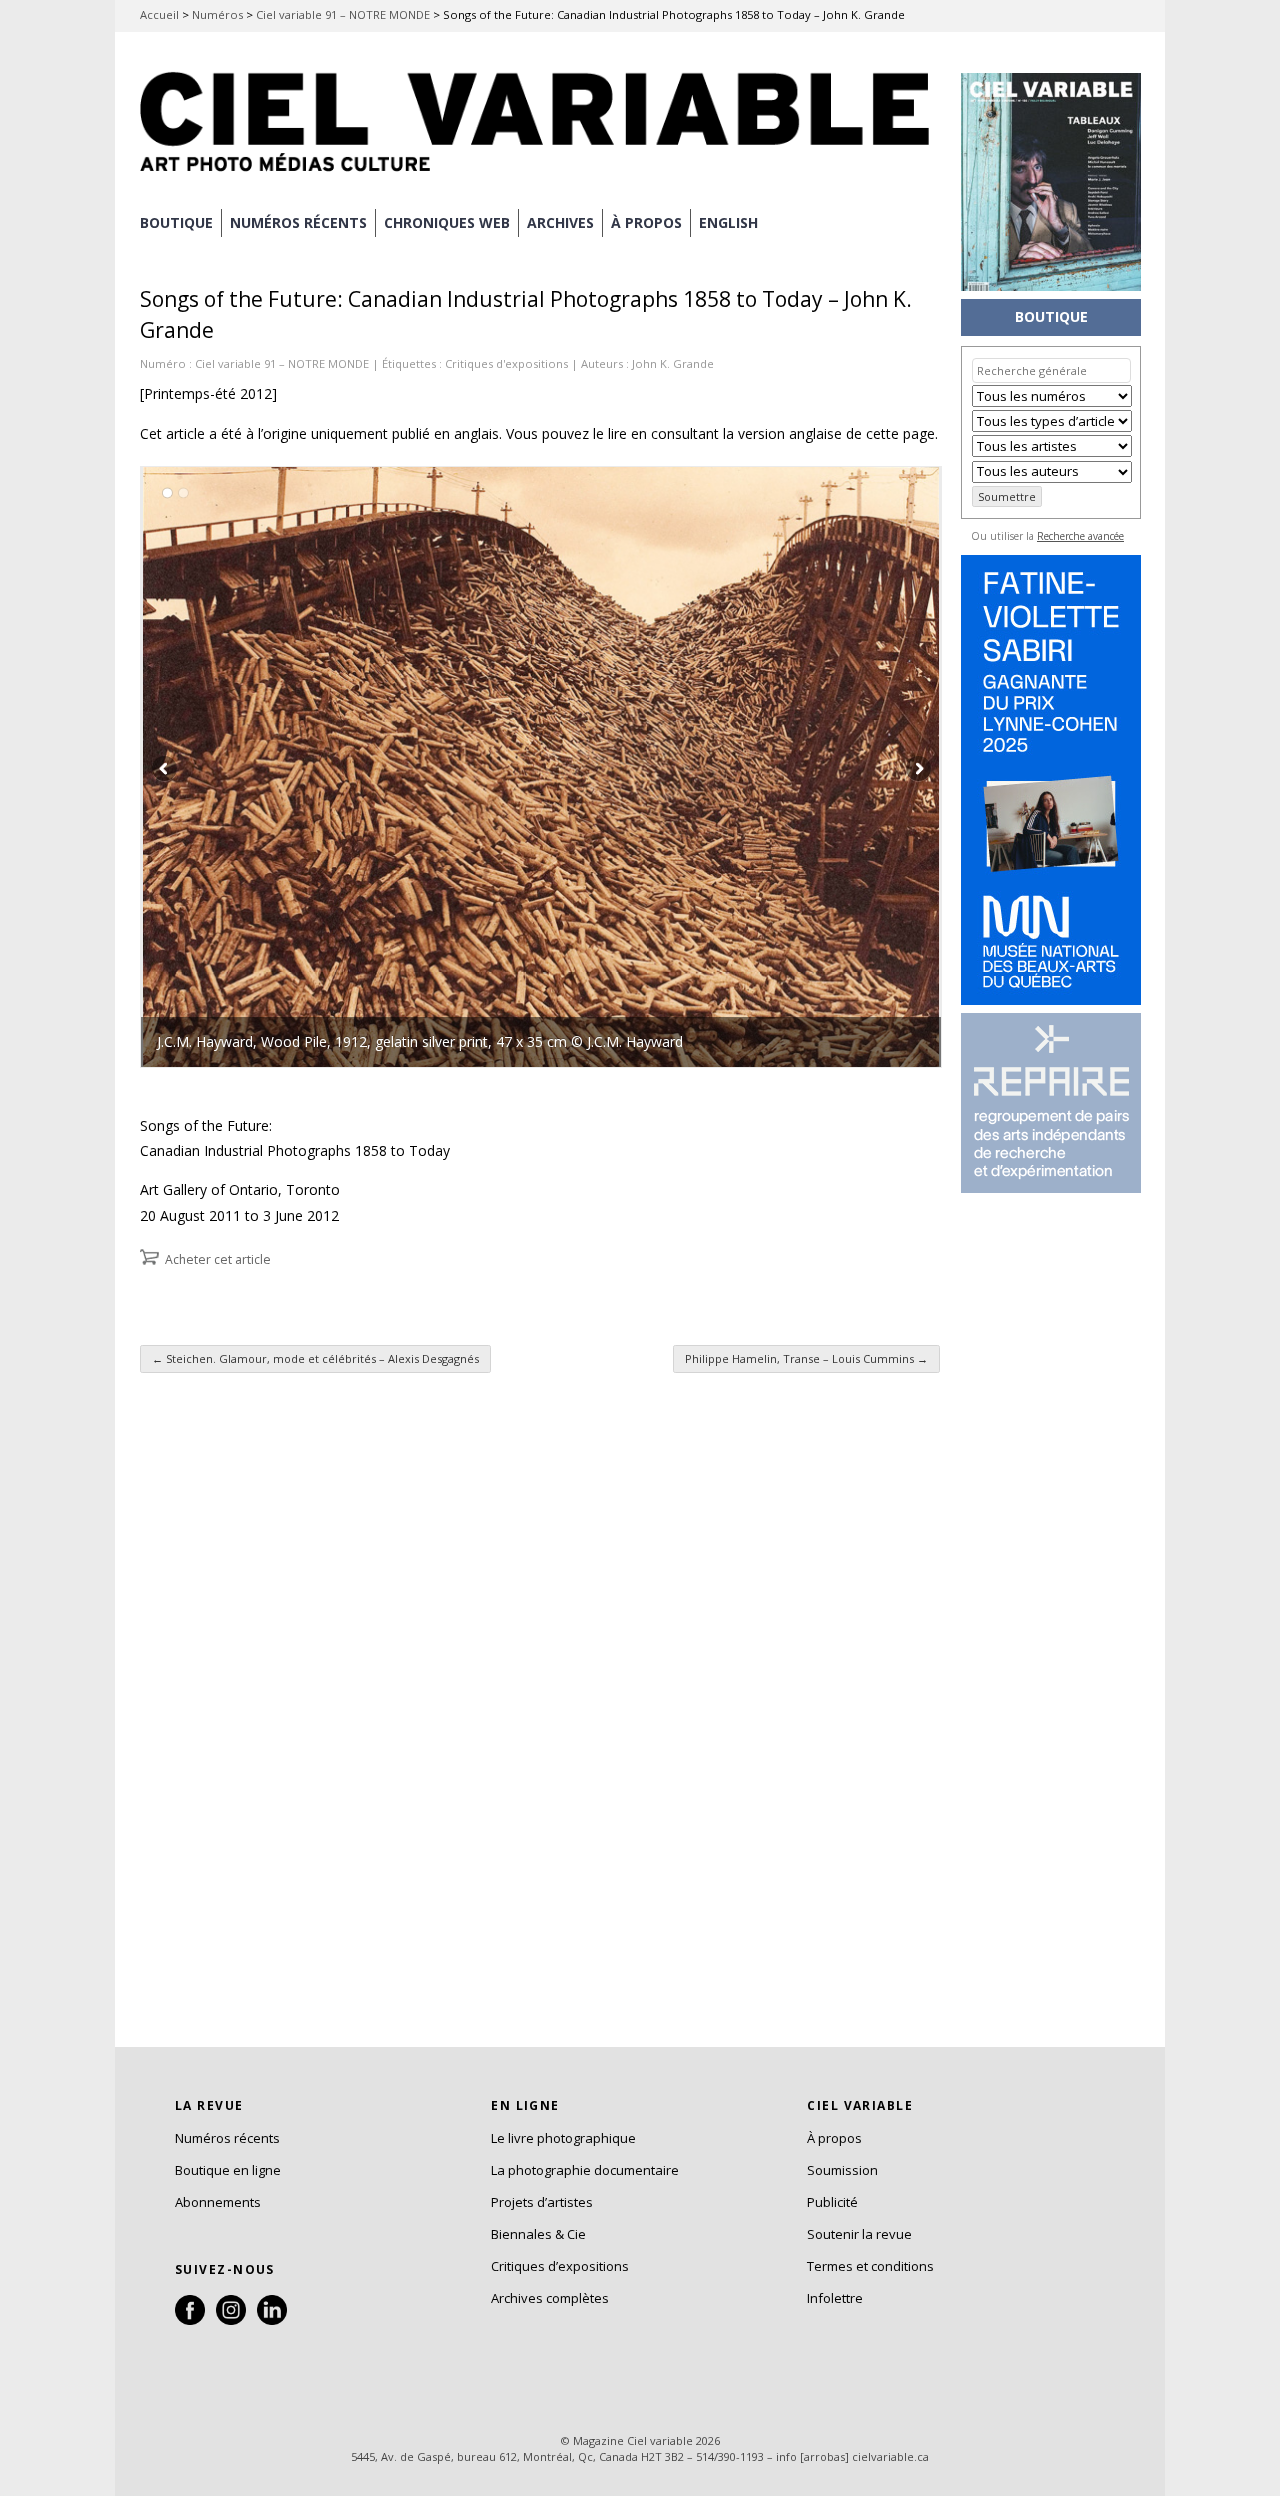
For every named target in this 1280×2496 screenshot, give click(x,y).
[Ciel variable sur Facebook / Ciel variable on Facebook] (190, 2320)
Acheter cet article (218, 1259)
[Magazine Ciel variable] (540, 175)
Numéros (217, 14)
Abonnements (218, 2202)
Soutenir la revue (859, 2234)
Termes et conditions (870, 2266)
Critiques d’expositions (560, 2266)
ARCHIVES (560, 222)
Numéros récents (227, 2138)
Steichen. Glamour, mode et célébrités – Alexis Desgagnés (315, 1358)
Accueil (159, 14)
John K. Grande (673, 363)
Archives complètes (550, 2298)
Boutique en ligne (228, 2170)
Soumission (842, 2170)
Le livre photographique (563, 2138)
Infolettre (835, 2298)
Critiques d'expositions (506, 363)
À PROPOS (646, 222)
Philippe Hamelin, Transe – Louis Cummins (806, 1358)
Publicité (832, 2202)
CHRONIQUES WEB (447, 222)
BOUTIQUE (176, 222)
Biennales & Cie (538, 2234)
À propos (834, 2138)
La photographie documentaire (585, 2170)
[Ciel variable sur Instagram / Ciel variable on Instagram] (231, 2320)
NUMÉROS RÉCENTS (298, 222)
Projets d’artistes (542, 2202)
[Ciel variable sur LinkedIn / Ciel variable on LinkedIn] (272, 2320)
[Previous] (341, 767)
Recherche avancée (1080, 536)
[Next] (741, 767)
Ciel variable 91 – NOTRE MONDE (343, 14)
